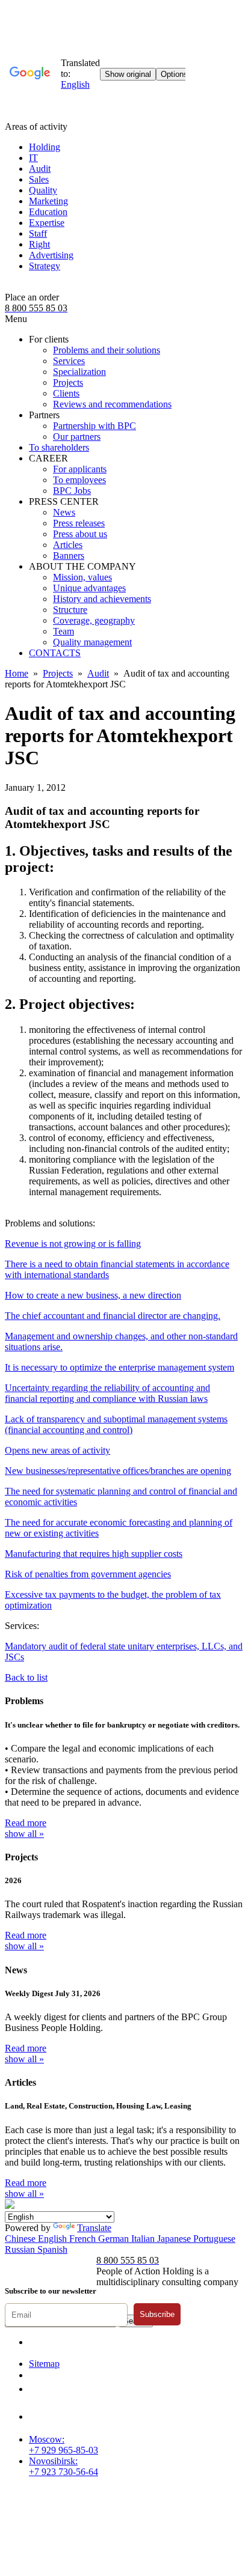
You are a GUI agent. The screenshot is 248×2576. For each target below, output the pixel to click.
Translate (94, 2228)
